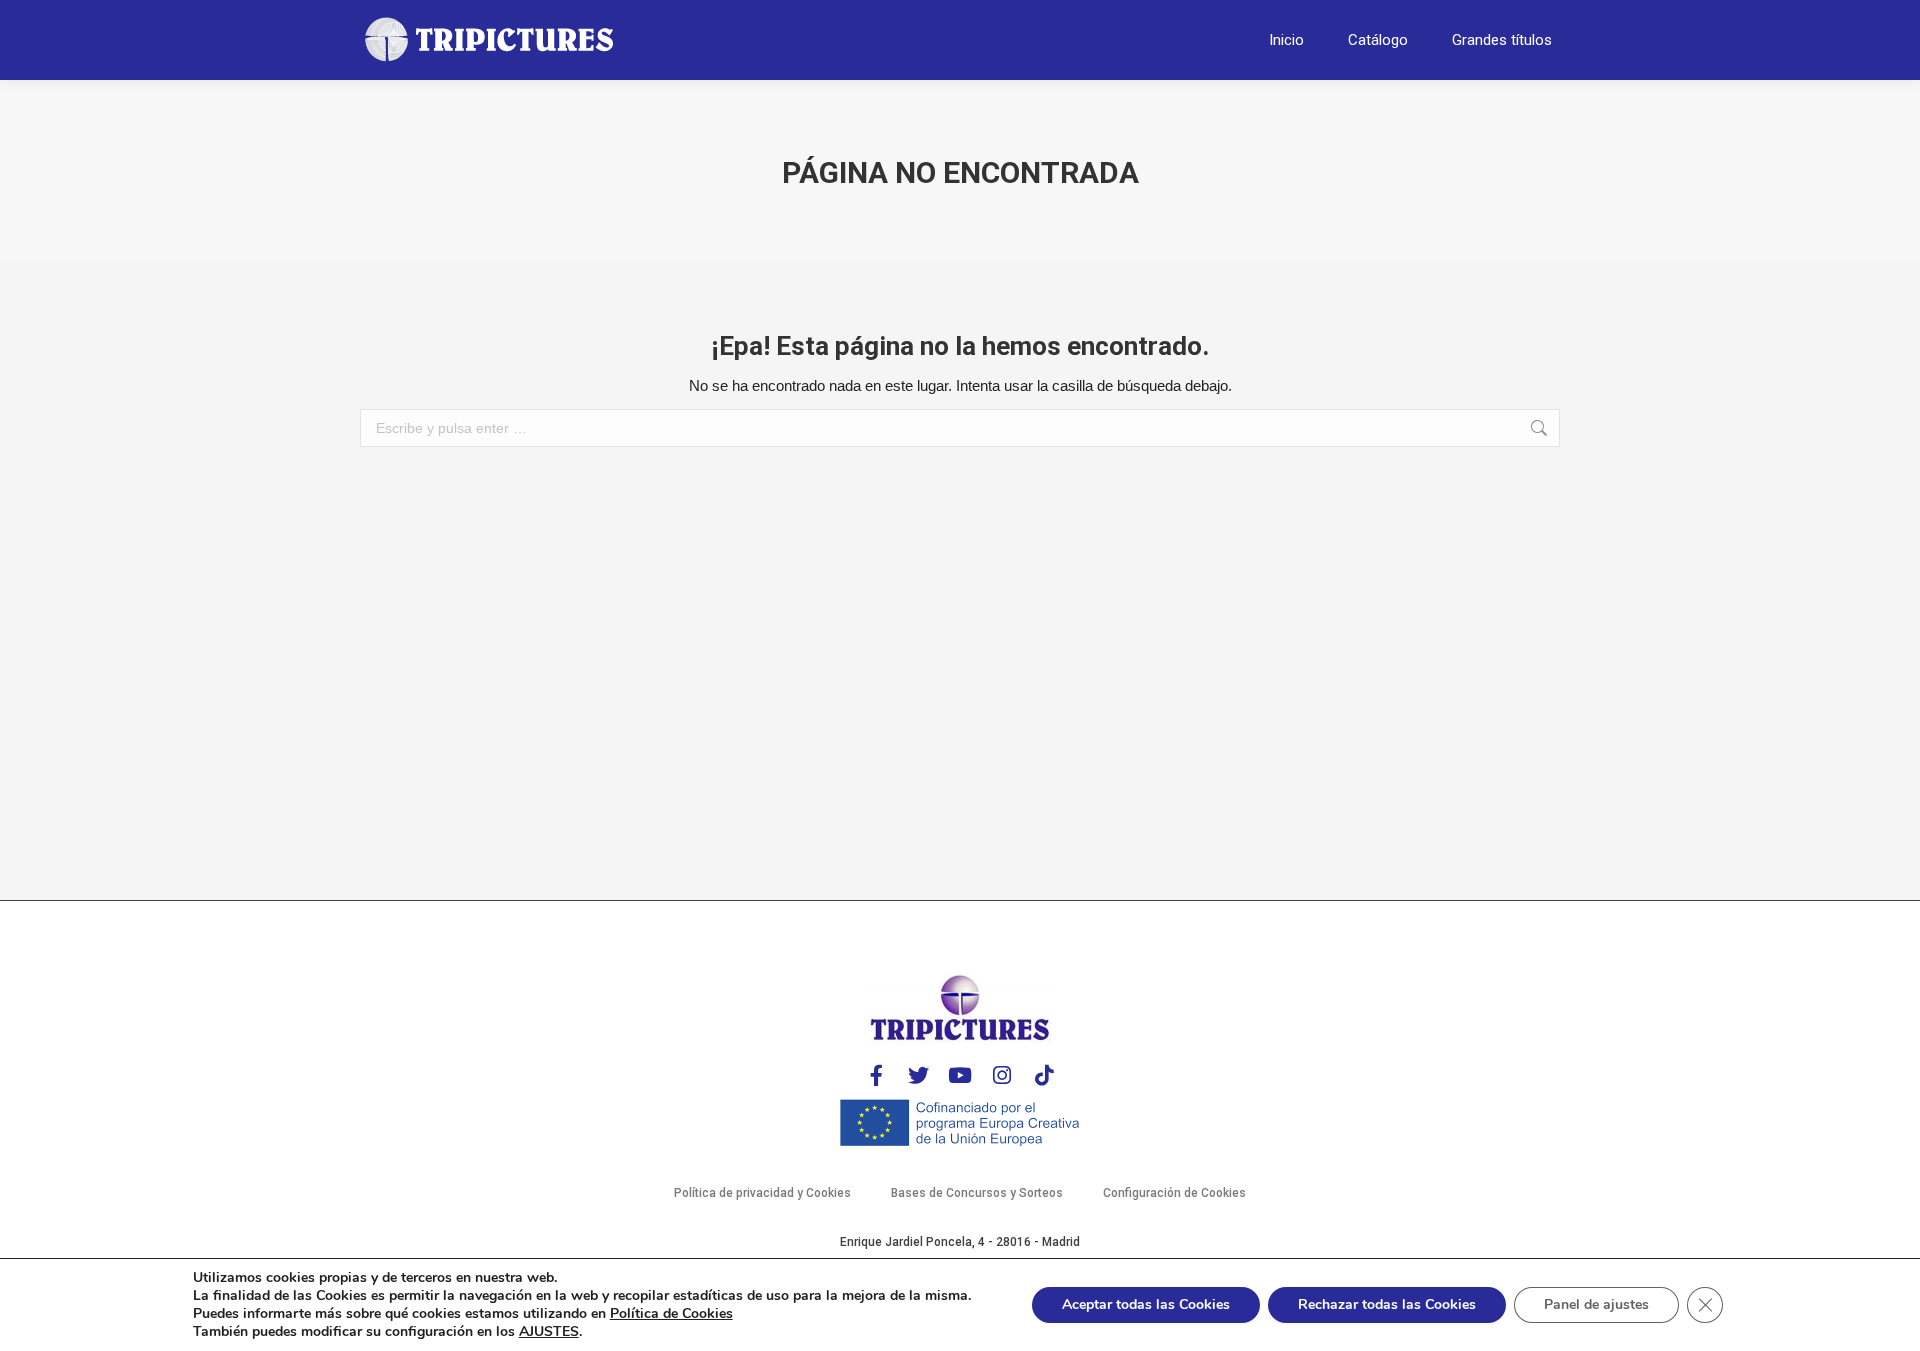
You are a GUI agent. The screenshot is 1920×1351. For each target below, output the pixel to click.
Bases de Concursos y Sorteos (977, 1193)
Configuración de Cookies (1174, 1193)
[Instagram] (1002, 1075)
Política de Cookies (671, 1313)
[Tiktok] (1044, 1075)
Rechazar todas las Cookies (1387, 1304)
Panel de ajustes (1596, 1304)
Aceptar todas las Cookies (1146, 1304)
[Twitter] (918, 1075)
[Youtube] (960, 1075)
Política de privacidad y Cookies (762, 1193)
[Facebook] (876, 1075)
